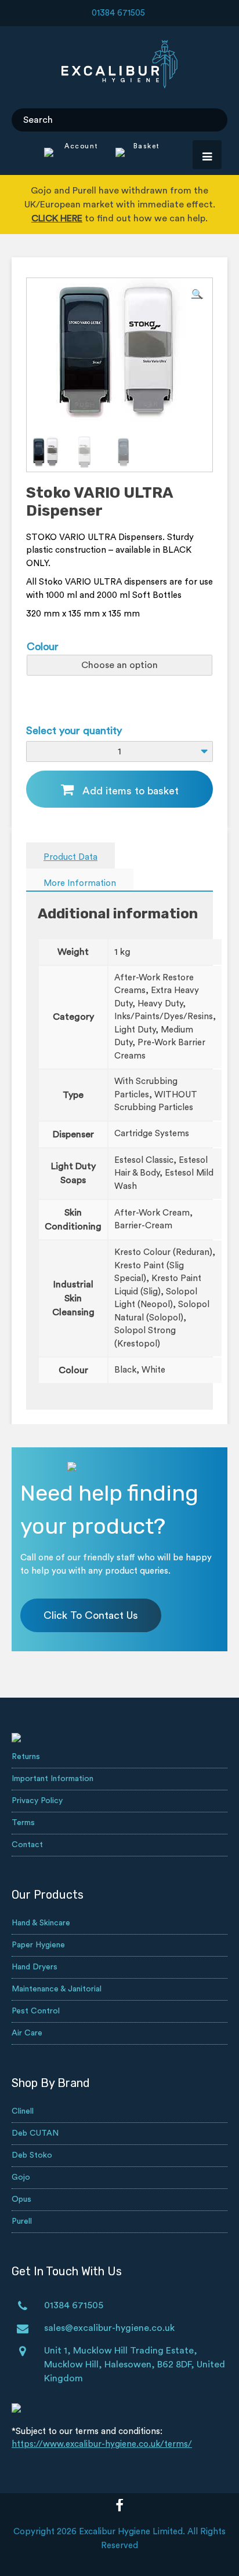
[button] (197, 294)
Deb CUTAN (35, 2133)
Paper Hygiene (38, 1945)
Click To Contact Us (91, 1615)
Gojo (21, 2177)
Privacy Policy (37, 1801)
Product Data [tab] (70, 857)
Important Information (52, 1779)
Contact (27, 1845)
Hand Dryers (35, 1967)
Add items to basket (131, 791)
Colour (43, 647)
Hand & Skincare (41, 1923)
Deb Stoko (32, 2155)
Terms (23, 1823)
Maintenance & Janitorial (57, 1989)
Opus (21, 2199)
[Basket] (131, 154)
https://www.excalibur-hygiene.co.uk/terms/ (102, 2444)
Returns (26, 1757)
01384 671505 (118, 13)
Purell (22, 2221)
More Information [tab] (80, 883)
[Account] (71, 154)
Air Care (27, 2033)
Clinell (23, 2111)
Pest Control (36, 2011)
